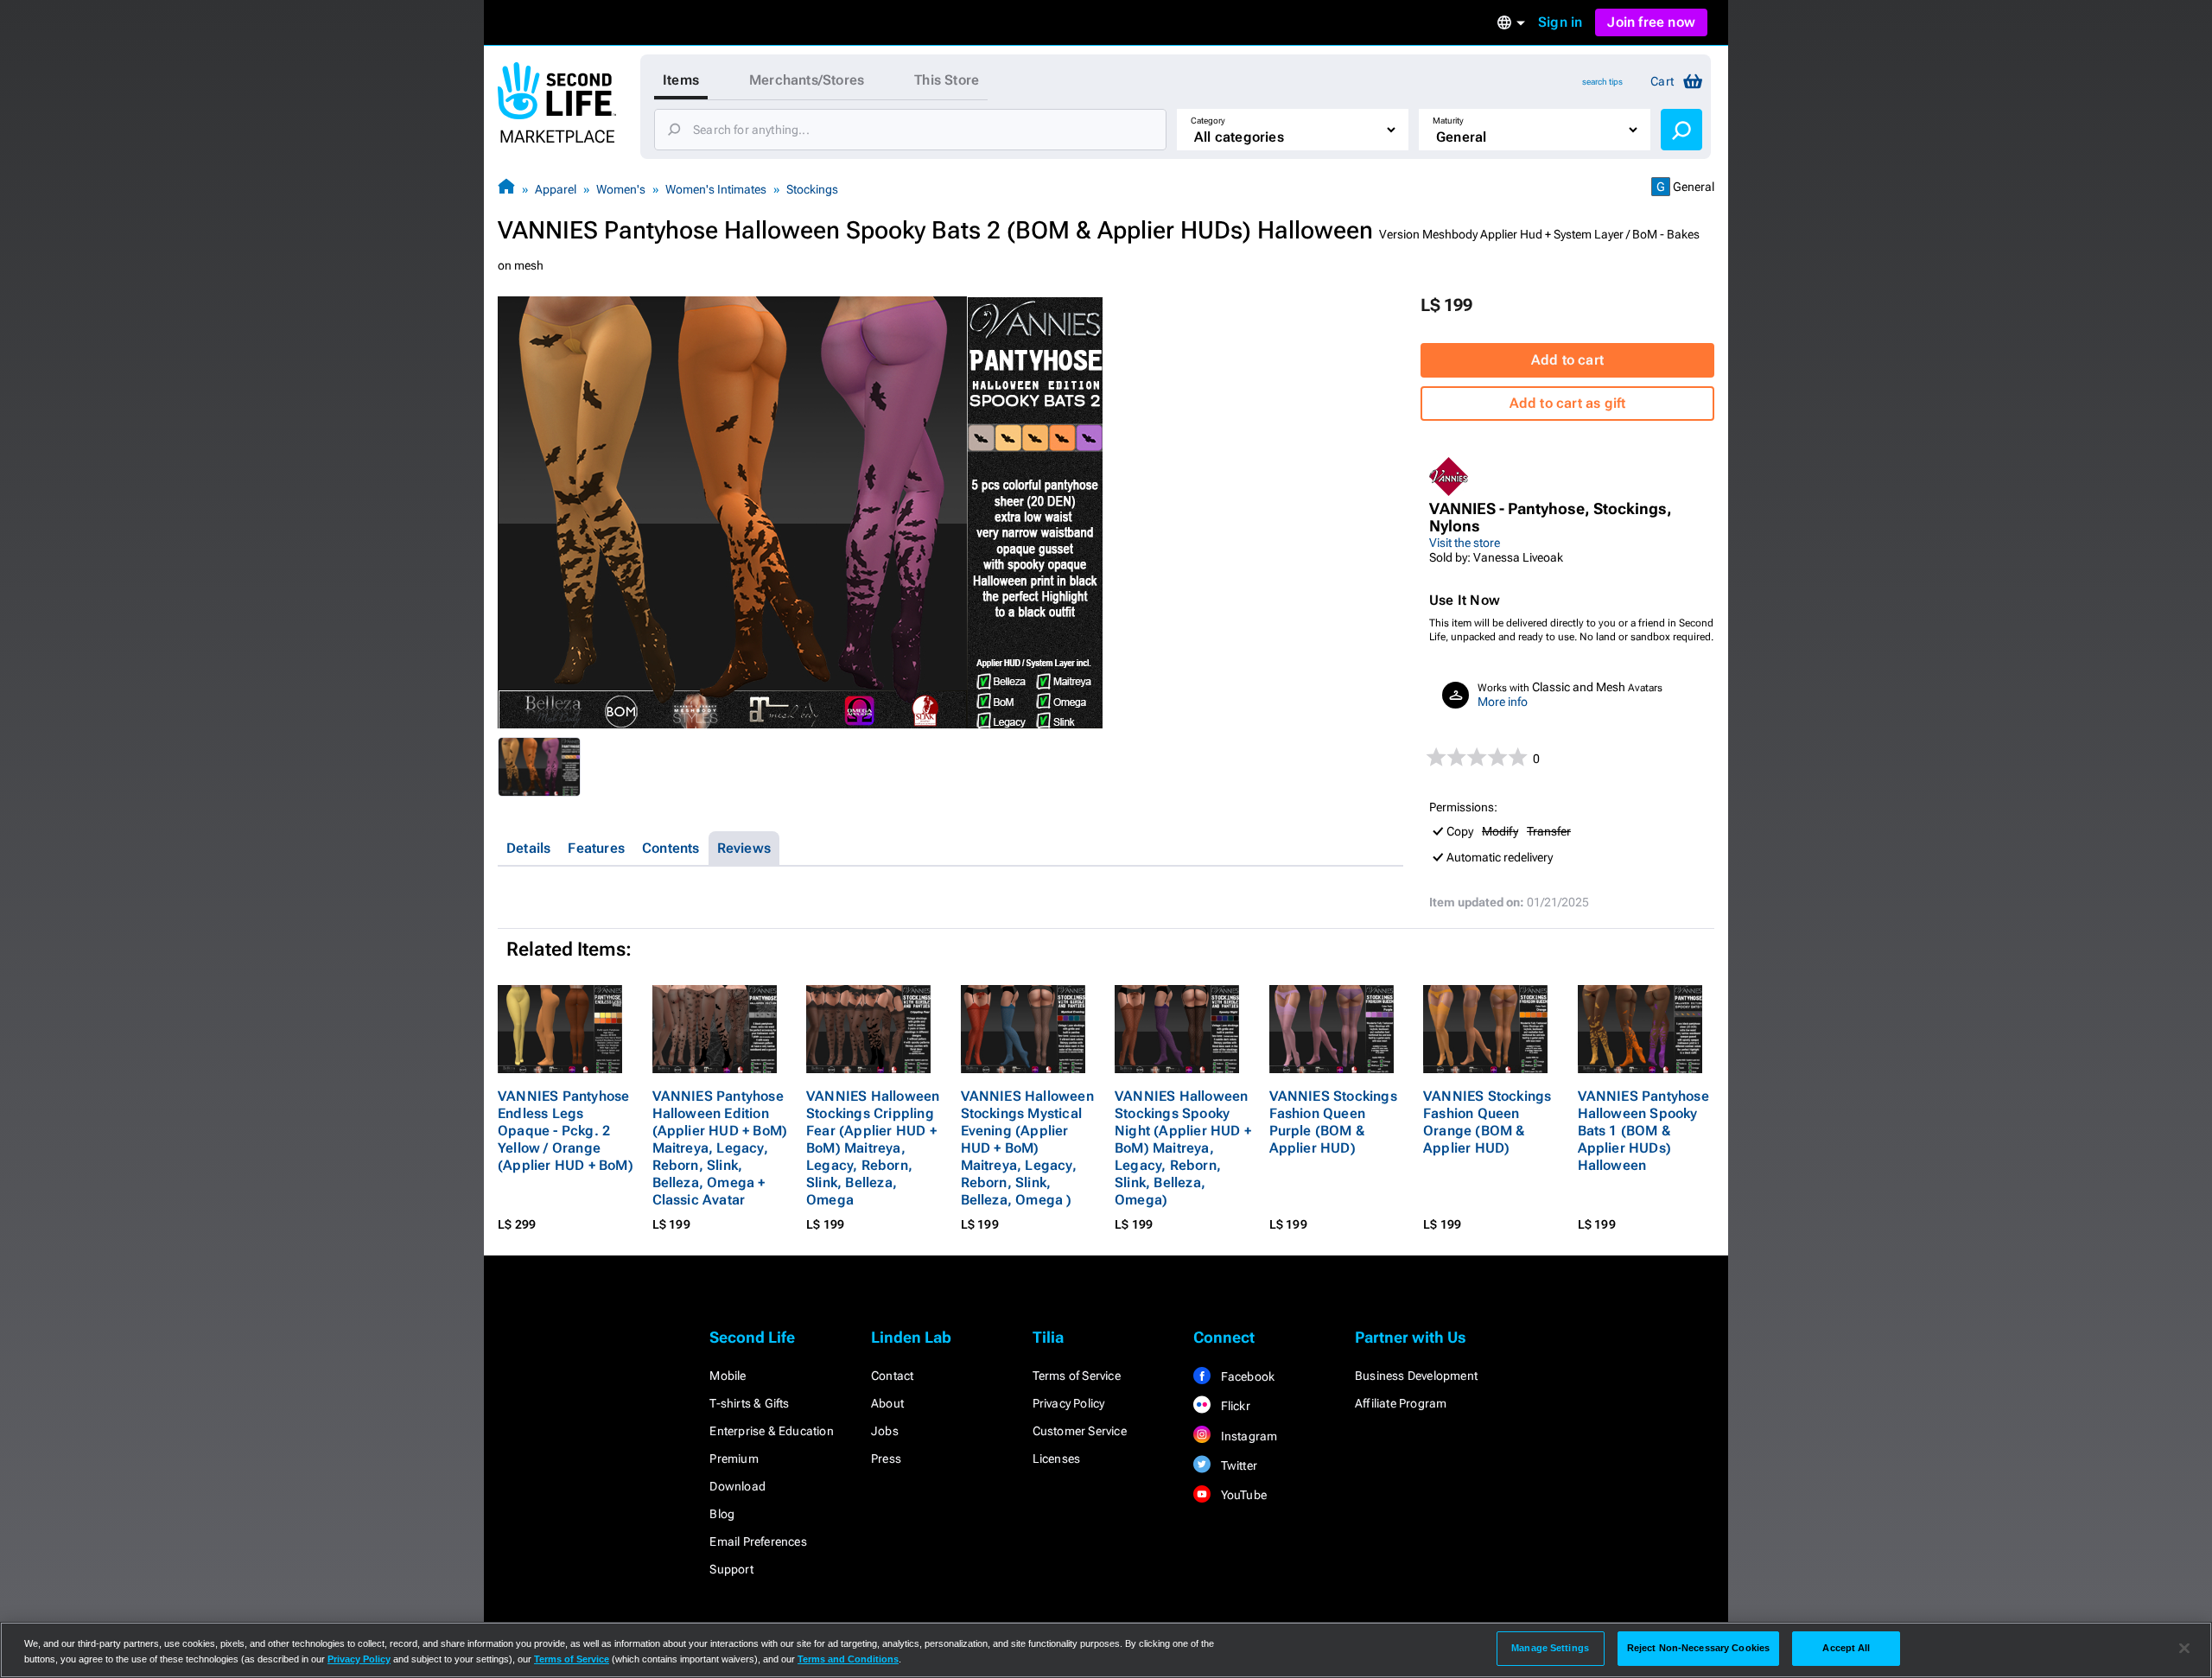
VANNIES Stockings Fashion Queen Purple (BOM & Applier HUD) (1333, 1122)
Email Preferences (758, 1541)
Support (731, 1569)
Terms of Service (1077, 1376)
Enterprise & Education (771, 1431)
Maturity (1448, 121)
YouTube (1242, 1495)
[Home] (506, 189)
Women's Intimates (716, 189)
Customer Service (1080, 1431)
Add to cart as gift (1568, 403)
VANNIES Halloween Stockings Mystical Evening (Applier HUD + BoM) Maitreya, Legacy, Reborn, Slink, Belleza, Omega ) (1027, 1148)
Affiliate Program (1401, 1403)
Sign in (1560, 22)
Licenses (1057, 1459)
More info (1503, 702)
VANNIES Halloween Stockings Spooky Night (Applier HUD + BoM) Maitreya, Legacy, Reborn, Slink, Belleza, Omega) (1183, 1148)
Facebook (1246, 1376)
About (887, 1403)
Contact (892, 1376)
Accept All (1846, 1648)
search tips (1602, 82)
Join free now (1651, 22)
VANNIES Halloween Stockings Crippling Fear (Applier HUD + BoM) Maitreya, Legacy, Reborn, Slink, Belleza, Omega (873, 1148)
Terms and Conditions (848, 1659)
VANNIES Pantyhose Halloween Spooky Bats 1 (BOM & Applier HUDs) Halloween (1643, 1131)
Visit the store (1465, 543)
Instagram (1247, 1436)
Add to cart (1567, 360)
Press (886, 1459)
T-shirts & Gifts (749, 1403)
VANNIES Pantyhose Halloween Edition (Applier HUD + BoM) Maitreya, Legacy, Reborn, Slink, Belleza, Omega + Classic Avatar (720, 1148)
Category (1208, 121)
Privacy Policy (1069, 1403)
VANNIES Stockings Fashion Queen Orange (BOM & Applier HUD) (1487, 1122)
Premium (734, 1459)
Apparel (556, 189)
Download (737, 1486)
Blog (722, 1514)
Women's (621, 189)
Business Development (1416, 1376)
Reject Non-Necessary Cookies (1698, 1648)
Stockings (812, 189)
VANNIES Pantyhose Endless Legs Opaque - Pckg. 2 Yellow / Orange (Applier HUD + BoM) (566, 1131)
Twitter (1237, 1465)
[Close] (2184, 1649)
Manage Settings (1550, 1648)
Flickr (1233, 1406)
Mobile (728, 1376)
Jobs (885, 1431)
